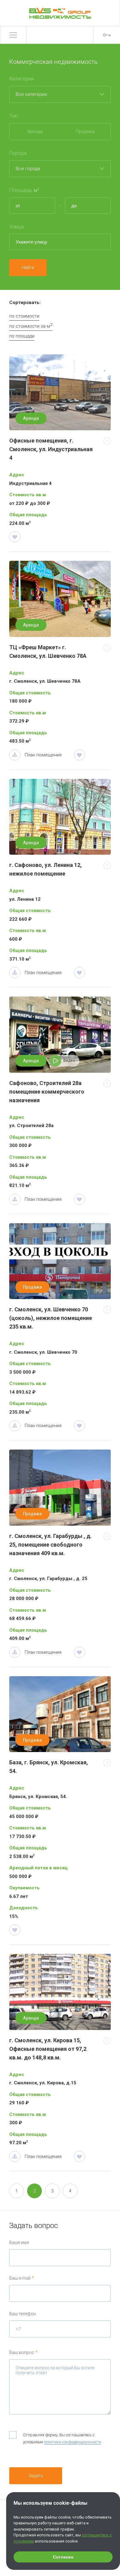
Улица (16, 227)
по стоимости (24, 316)
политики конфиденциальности (73, 2442)
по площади (22, 336)
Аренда (35, 131)
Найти (28, 267)
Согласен (63, 2557)
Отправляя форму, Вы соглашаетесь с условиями (62, 2438)
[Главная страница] (60, 13)
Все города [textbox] (25, 165)
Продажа (85, 131)
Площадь (24, 190)
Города (18, 153)
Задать (36, 2475)
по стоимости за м (31, 326)
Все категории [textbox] (28, 90)
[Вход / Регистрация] (107, 35)
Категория (22, 79)
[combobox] (60, 95)
